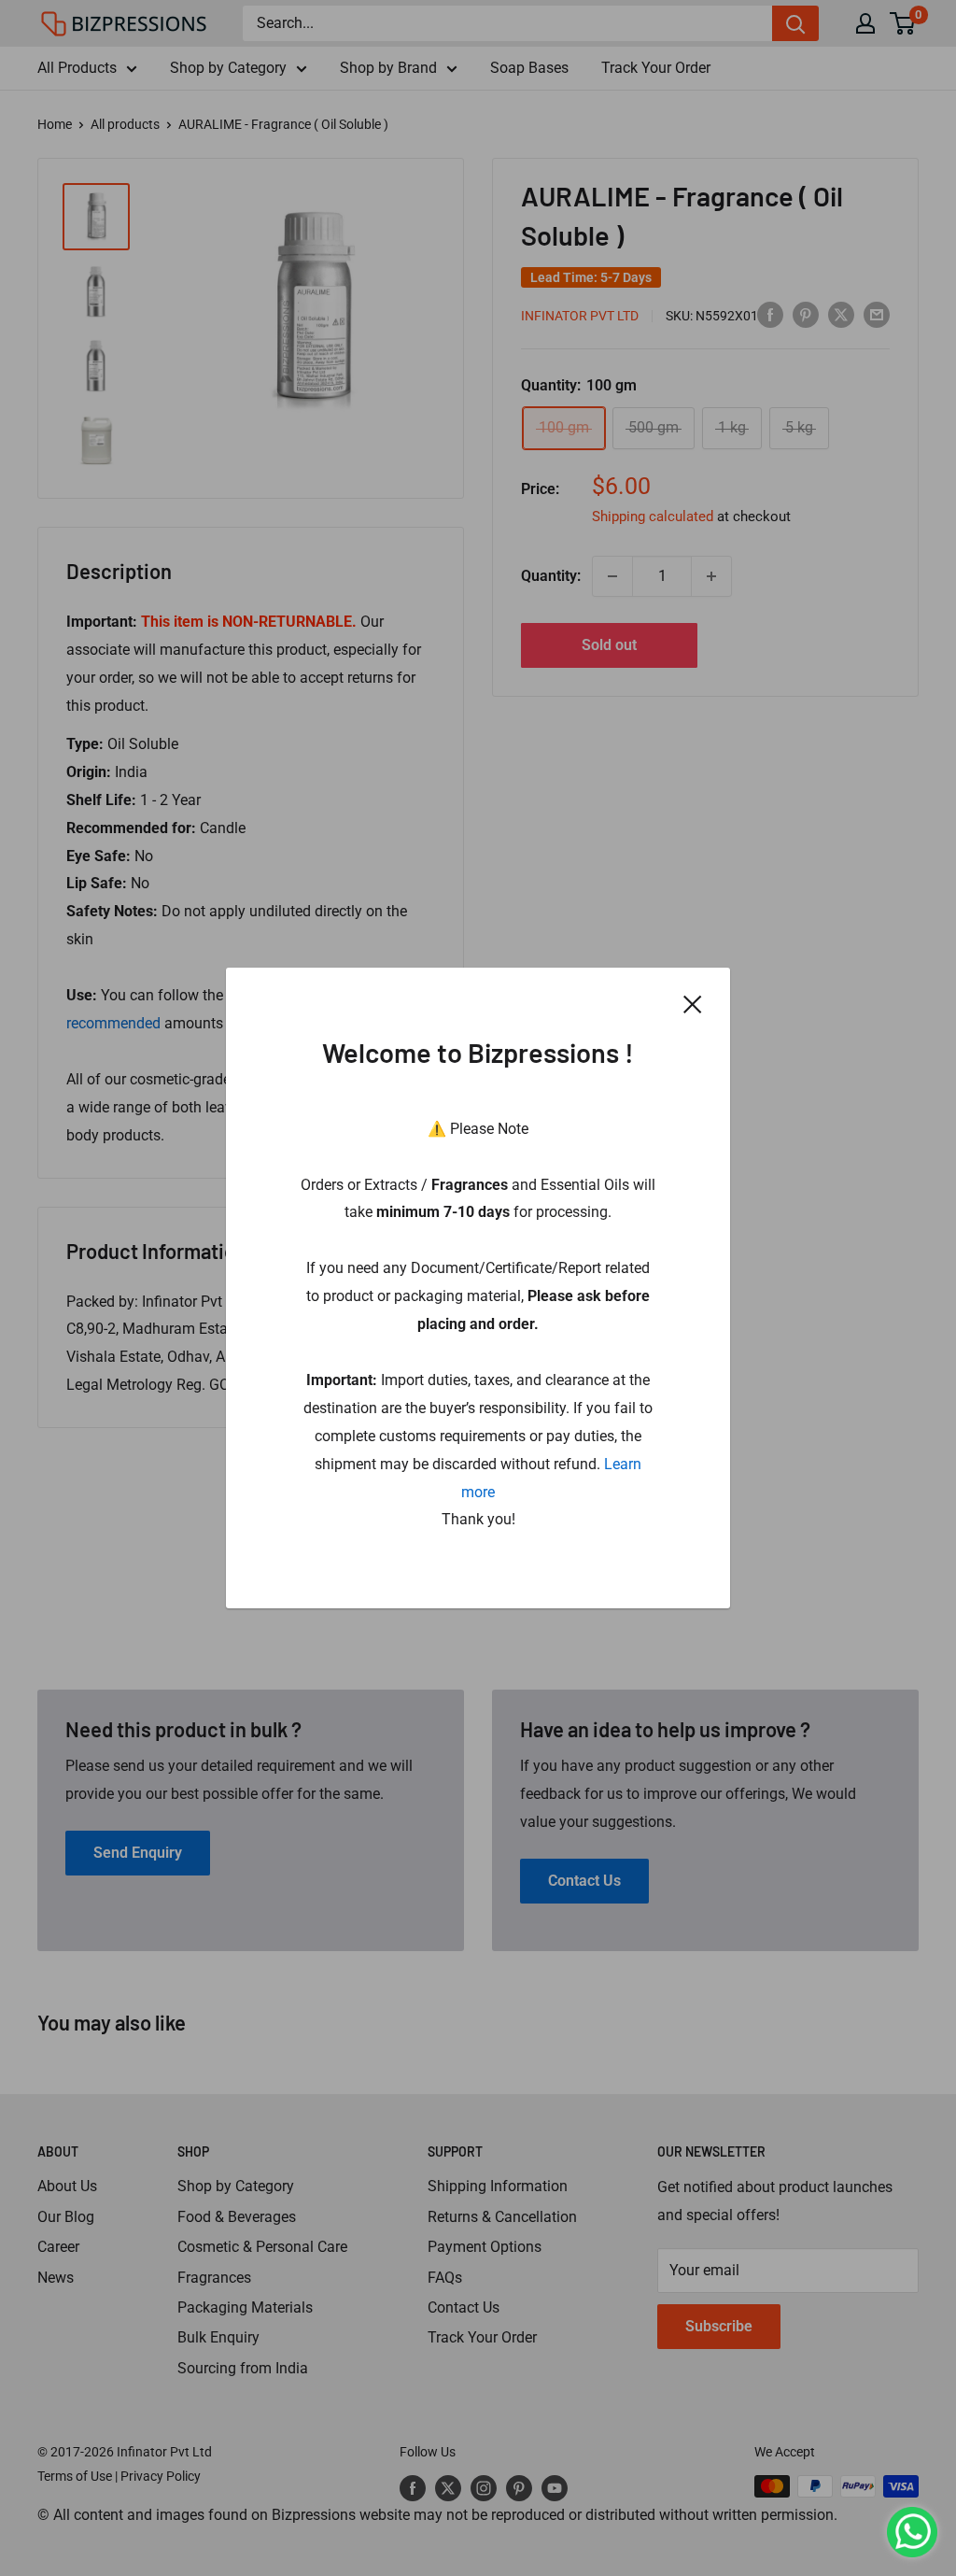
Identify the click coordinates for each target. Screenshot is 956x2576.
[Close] (693, 1004)
